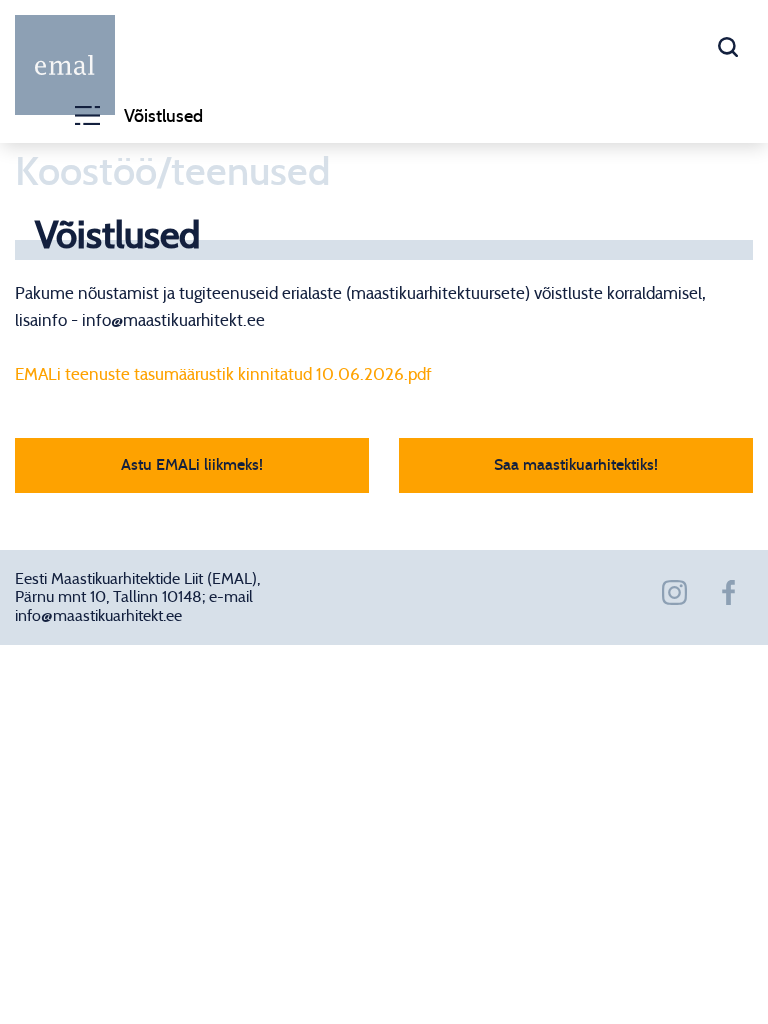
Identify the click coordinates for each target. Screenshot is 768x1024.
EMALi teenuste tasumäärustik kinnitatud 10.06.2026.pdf (223, 374)
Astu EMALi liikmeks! (192, 465)
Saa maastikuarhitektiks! (576, 465)
